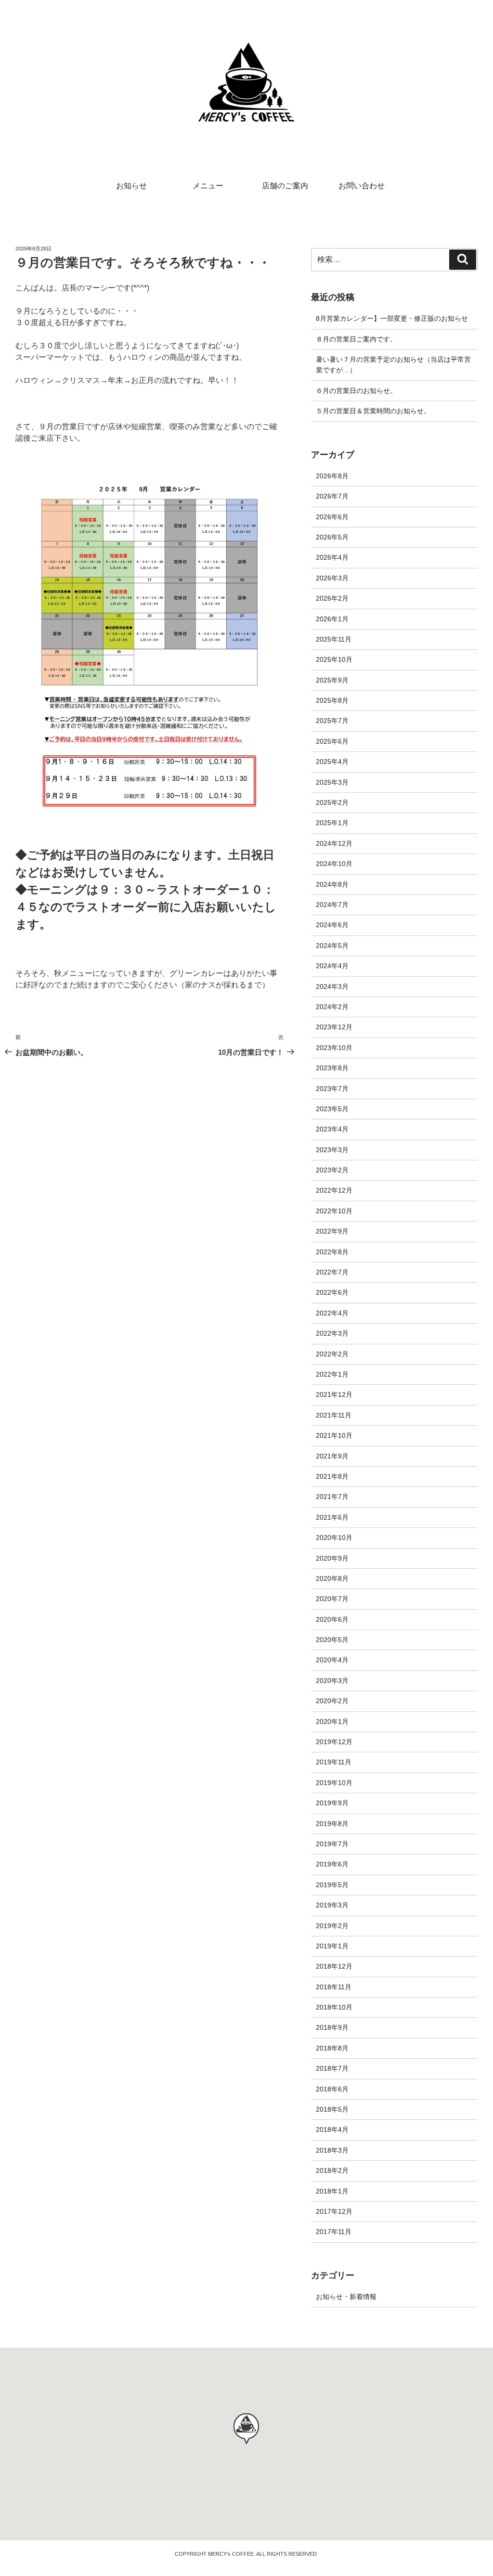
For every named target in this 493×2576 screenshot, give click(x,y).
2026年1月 (332, 619)
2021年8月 (332, 1476)
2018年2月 (332, 2170)
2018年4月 (332, 2129)
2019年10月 (334, 1783)
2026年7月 (332, 496)
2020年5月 (332, 1640)
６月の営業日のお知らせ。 (356, 391)
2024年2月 (332, 1007)
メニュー (208, 186)
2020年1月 (332, 1722)
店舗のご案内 (285, 186)
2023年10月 (334, 1048)
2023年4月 (332, 1129)
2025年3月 (332, 782)
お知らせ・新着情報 (346, 2297)
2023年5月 (332, 1109)
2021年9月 (332, 1456)
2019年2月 (332, 1926)
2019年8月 (332, 1824)
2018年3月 (332, 2150)
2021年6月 (332, 1517)
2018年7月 (332, 2068)
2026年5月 (332, 537)
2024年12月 (334, 843)
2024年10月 (334, 864)
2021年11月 (334, 1415)
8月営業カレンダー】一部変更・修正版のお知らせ (392, 318)
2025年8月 (332, 700)
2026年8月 (332, 476)
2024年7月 (332, 905)
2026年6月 (332, 517)
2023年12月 (334, 1027)
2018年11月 (334, 1987)
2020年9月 (332, 1558)
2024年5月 (332, 946)
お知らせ (131, 186)
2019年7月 (332, 1844)
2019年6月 (332, 1864)
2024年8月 (332, 884)
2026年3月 (332, 578)
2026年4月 (332, 557)
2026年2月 (332, 598)
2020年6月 (332, 1619)
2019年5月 (332, 1885)
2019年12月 (334, 1742)
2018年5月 (332, 2109)
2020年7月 (332, 1599)
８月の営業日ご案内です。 (356, 339)
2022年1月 (332, 1374)
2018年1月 (332, 2191)
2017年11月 (334, 2232)
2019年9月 (332, 1803)
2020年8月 (332, 1578)
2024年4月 (332, 966)
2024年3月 (332, 986)
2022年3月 (332, 1333)
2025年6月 (332, 741)
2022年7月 (332, 1272)
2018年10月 (334, 2007)
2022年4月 (332, 1313)
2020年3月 (332, 1681)
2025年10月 (334, 659)
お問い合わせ (362, 186)
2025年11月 (334, 639)
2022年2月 (332, 1354)
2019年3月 (332, 1905)
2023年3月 (332, 1150)
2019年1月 (332, 1946)
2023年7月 (332, 1089)
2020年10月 (334, 1538)
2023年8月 (332, 1068)
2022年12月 (334, 1190)
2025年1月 (332, 823)
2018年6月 (332, 2089)
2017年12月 (334, 2211)
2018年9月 (332, 2027)
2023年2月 (332, 1170)
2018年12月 (334, 1966)
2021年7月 (332, 1497)
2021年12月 (334, 1394)
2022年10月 (334, 1211)
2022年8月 (332, 1252)
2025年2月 (332, 802)
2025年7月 (332, 721)
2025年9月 (332, 680)
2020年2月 (332, 1701)
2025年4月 (332, 762)
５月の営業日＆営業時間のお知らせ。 (373, 411)
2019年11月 (334, 1762)
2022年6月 (332, 1292)
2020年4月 (332, 1660)
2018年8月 (332, 2048)
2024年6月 (332, 925)
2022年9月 (332, 1231)
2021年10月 (334, 1435)
